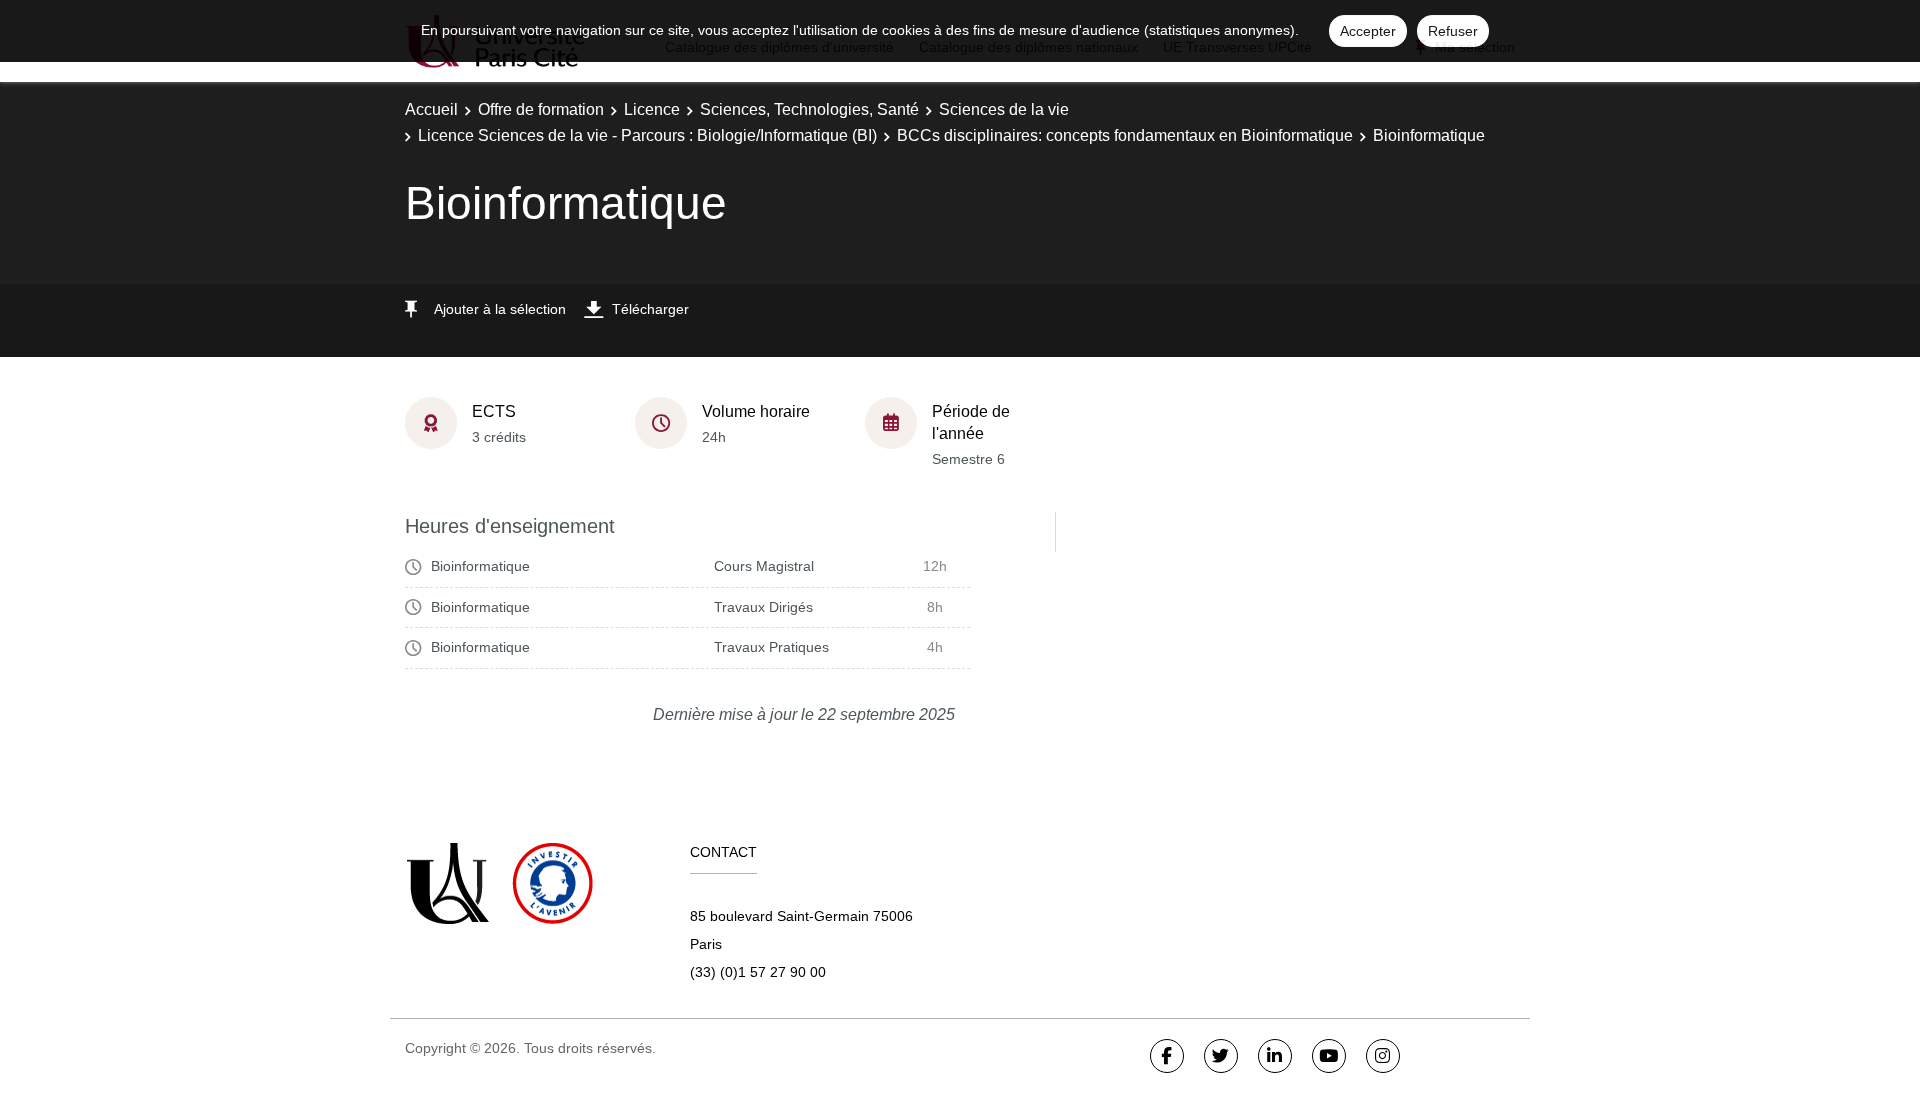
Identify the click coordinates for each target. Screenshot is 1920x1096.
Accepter (1368, 31)
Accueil (431, 109)
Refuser (1453, 31)
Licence (652, 109)
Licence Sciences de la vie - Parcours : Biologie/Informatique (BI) (647, 135)
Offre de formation (541, 109)
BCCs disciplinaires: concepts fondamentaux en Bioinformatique (1125, 135)
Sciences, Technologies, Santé (809, 109)
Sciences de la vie (1004, 109)
